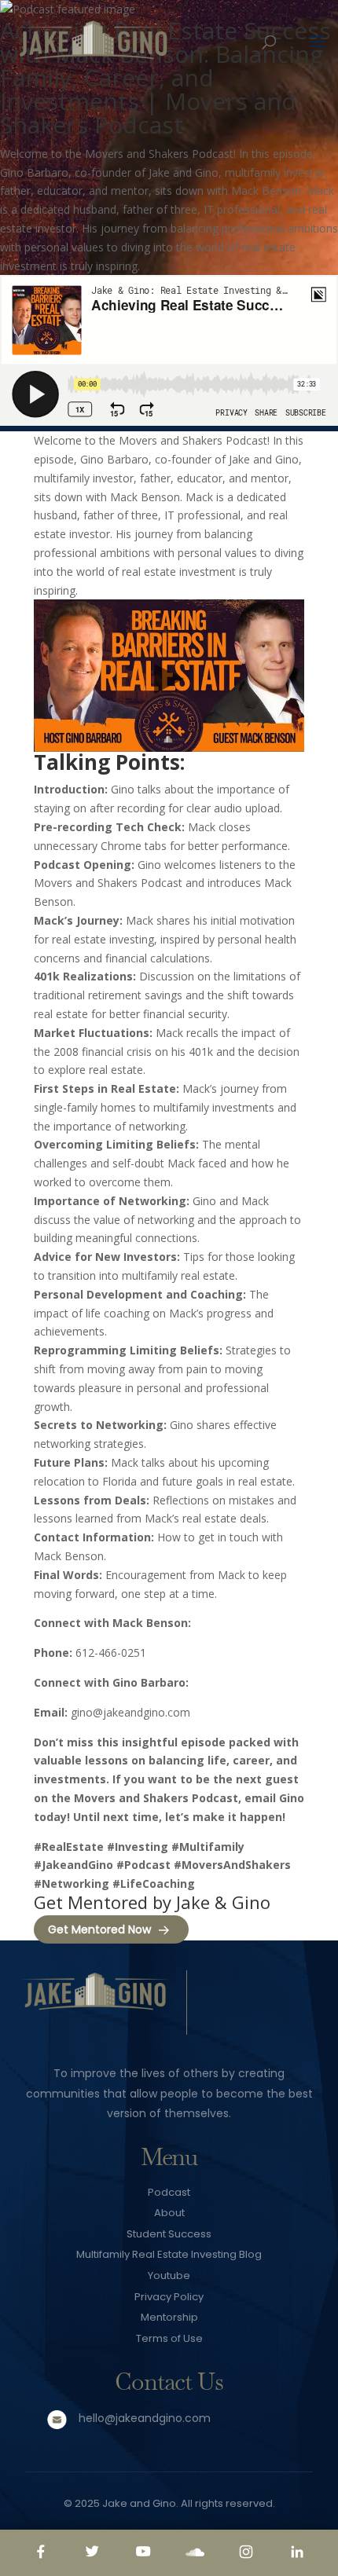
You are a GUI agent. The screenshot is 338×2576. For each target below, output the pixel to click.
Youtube (169, 2276)
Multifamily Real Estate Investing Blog (169, 2254)
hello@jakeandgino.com (145, 2418)
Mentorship (169, 2317)
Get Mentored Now (99, 1929)
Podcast (169, 2192)
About (169, 2213)
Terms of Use (169, 2338)
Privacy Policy (169, 2297)
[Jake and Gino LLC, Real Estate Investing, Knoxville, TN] (262, 2005)
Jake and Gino (139, 2503)
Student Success (169, 2234)
